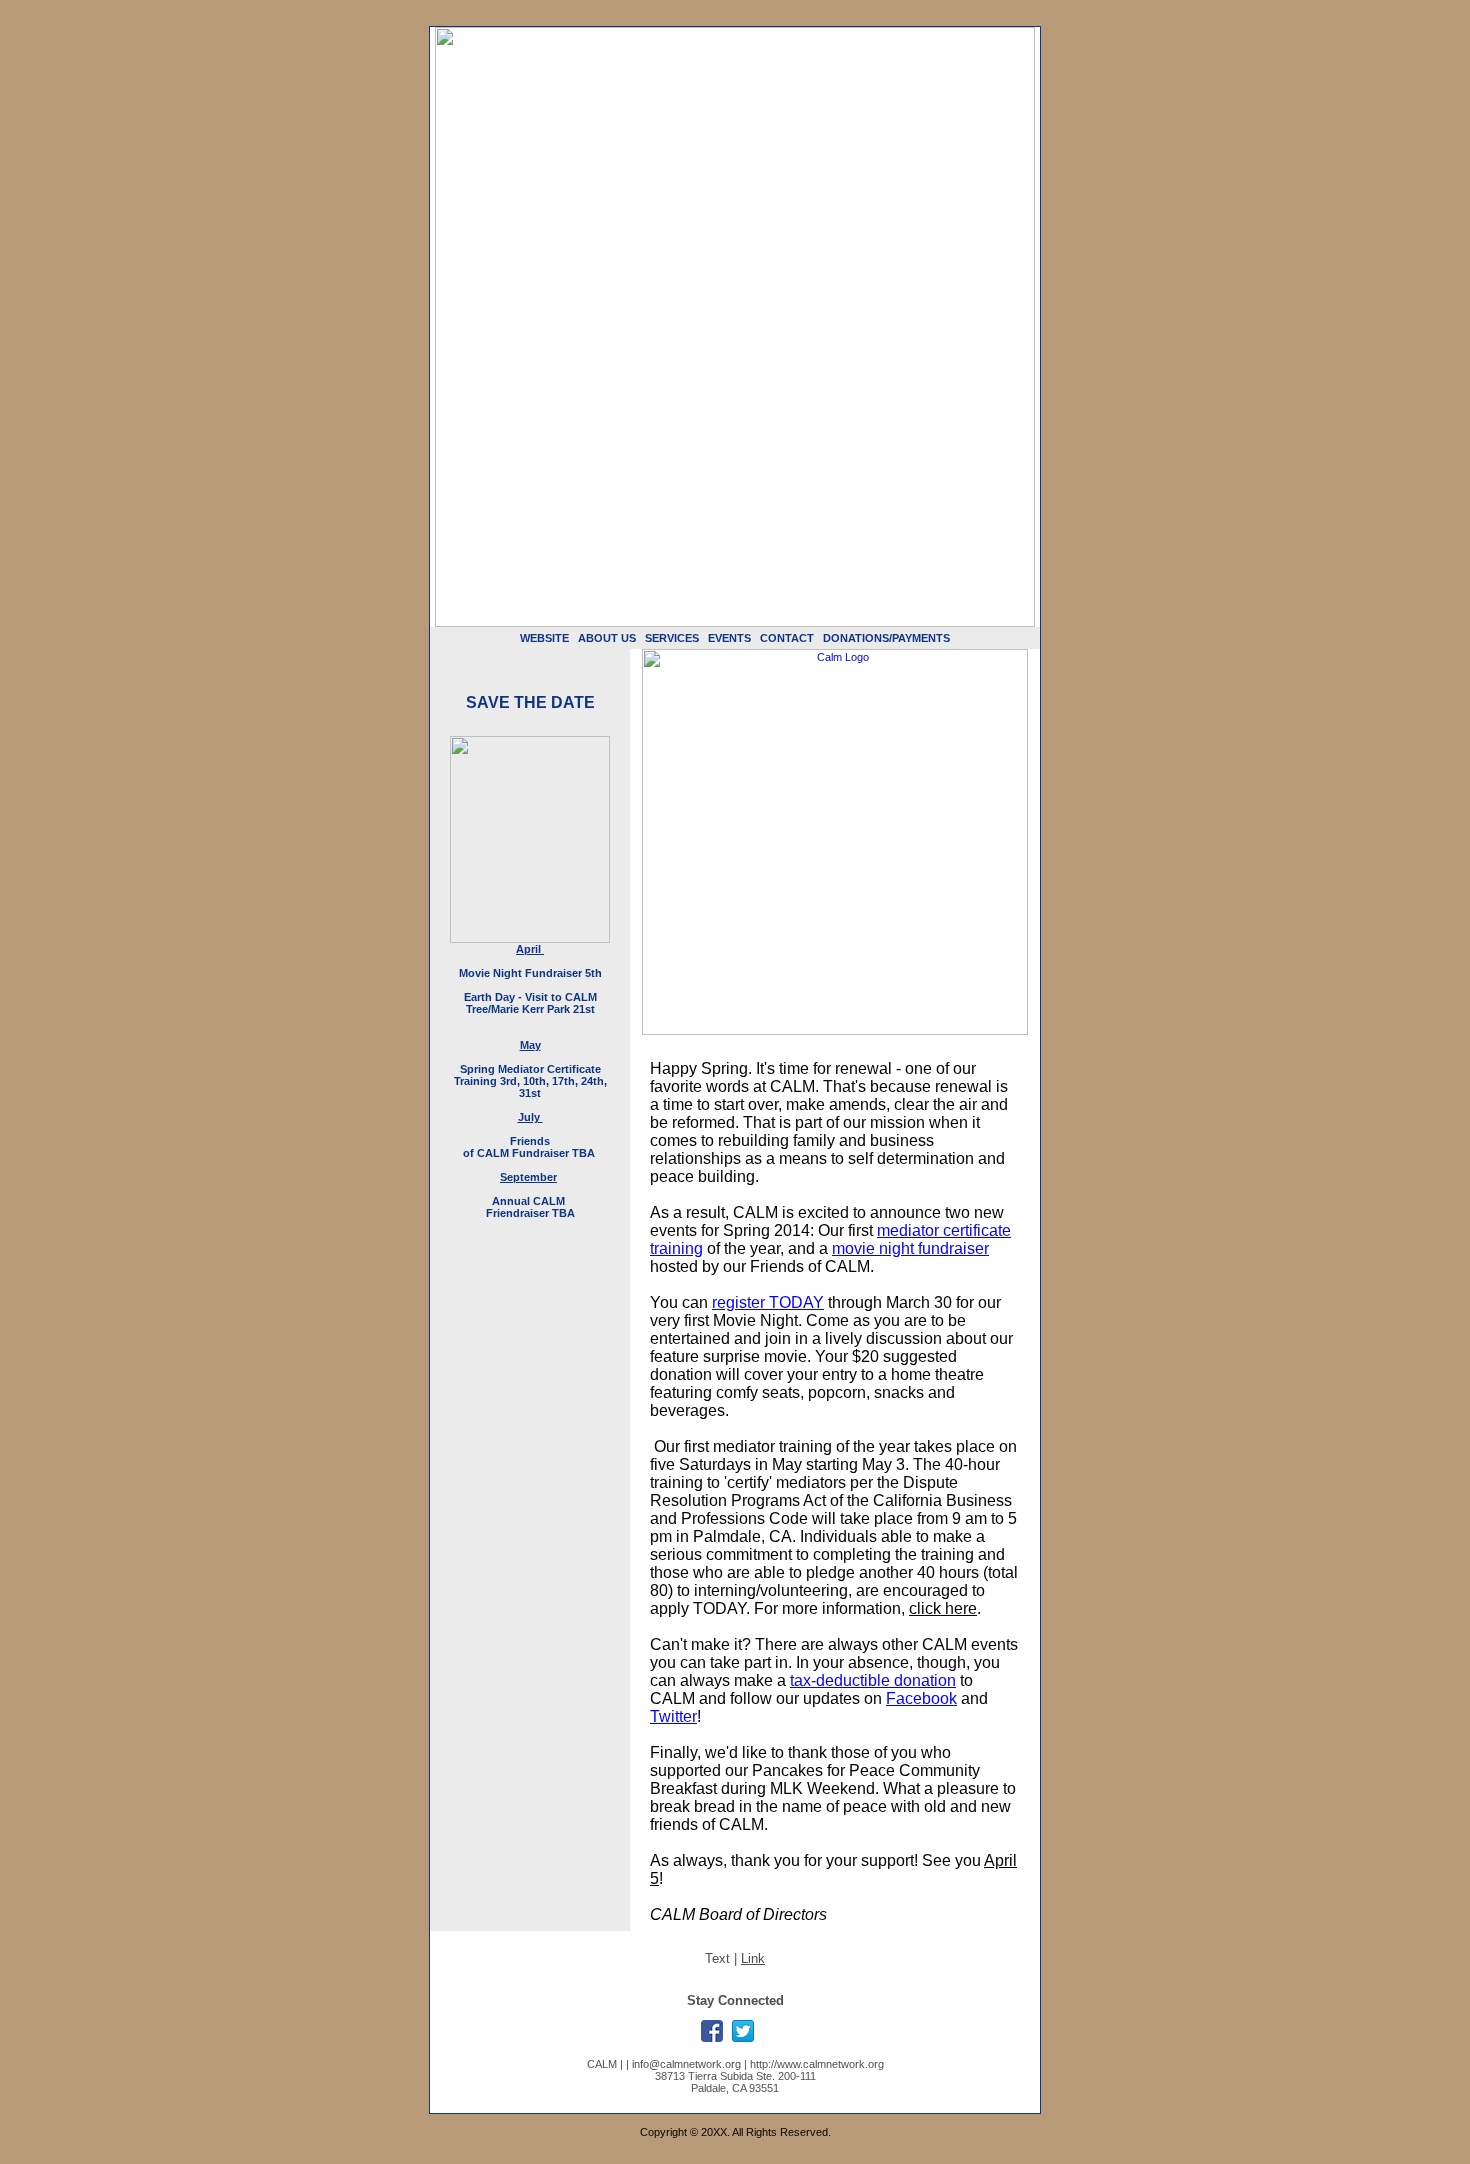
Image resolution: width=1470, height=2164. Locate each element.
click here (943, 1608)
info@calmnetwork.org (686, 2064)
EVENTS (729, 638)
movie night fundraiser (910, 1248)
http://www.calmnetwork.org (817, 2064)
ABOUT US (607, 638)
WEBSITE (544, 638)
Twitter (673, 1716)
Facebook (921, 1698)
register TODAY (768, 1302)
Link (753, 1958)
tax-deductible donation (873, 1680)
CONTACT (787, 638)
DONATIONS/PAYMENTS (886, 638)
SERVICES (672, 638)
